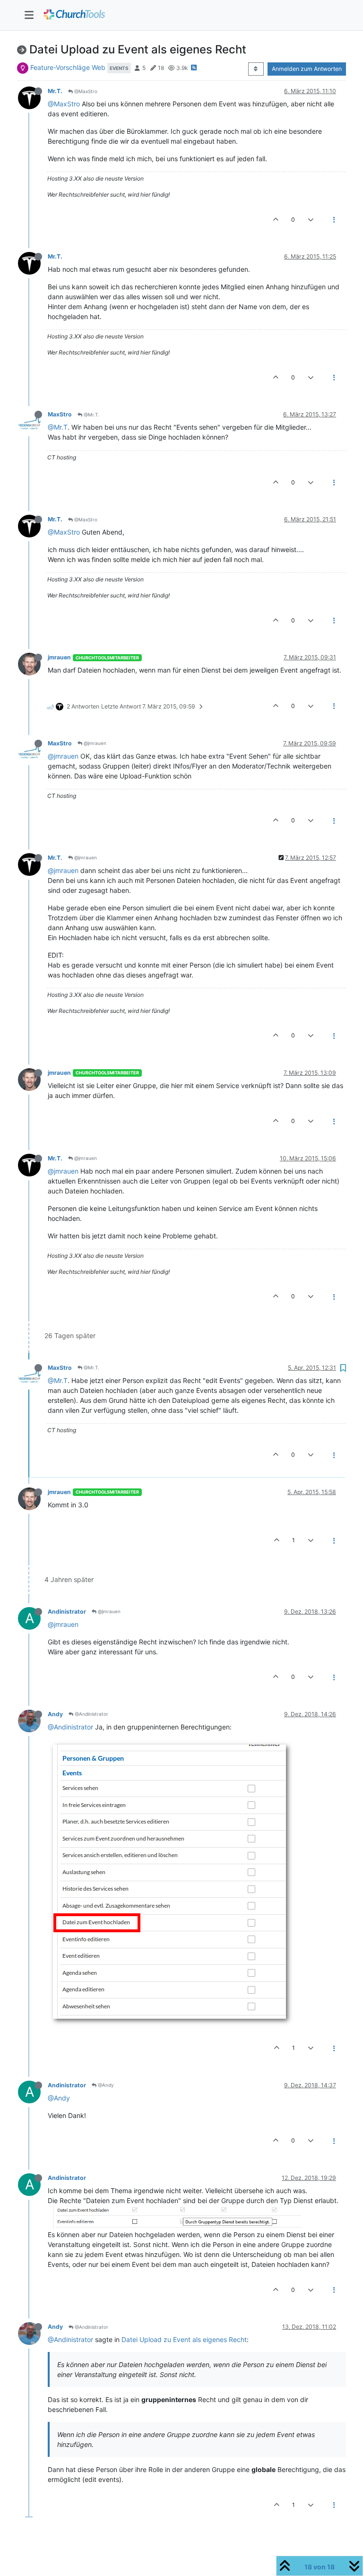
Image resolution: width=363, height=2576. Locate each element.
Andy (55, 1714)
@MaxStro (85, 91)
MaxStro (60, 414)
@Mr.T (58, 427)
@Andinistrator (91, 1714)
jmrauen (59, 657)
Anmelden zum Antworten (307, 69)
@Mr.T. (91, 415)
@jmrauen (94, 743)
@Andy (105, 2085)
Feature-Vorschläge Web (68, 67)
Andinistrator (67, 1612)
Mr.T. (55, 91)
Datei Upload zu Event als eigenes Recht (184, 2339)
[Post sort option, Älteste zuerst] (256, 69)
